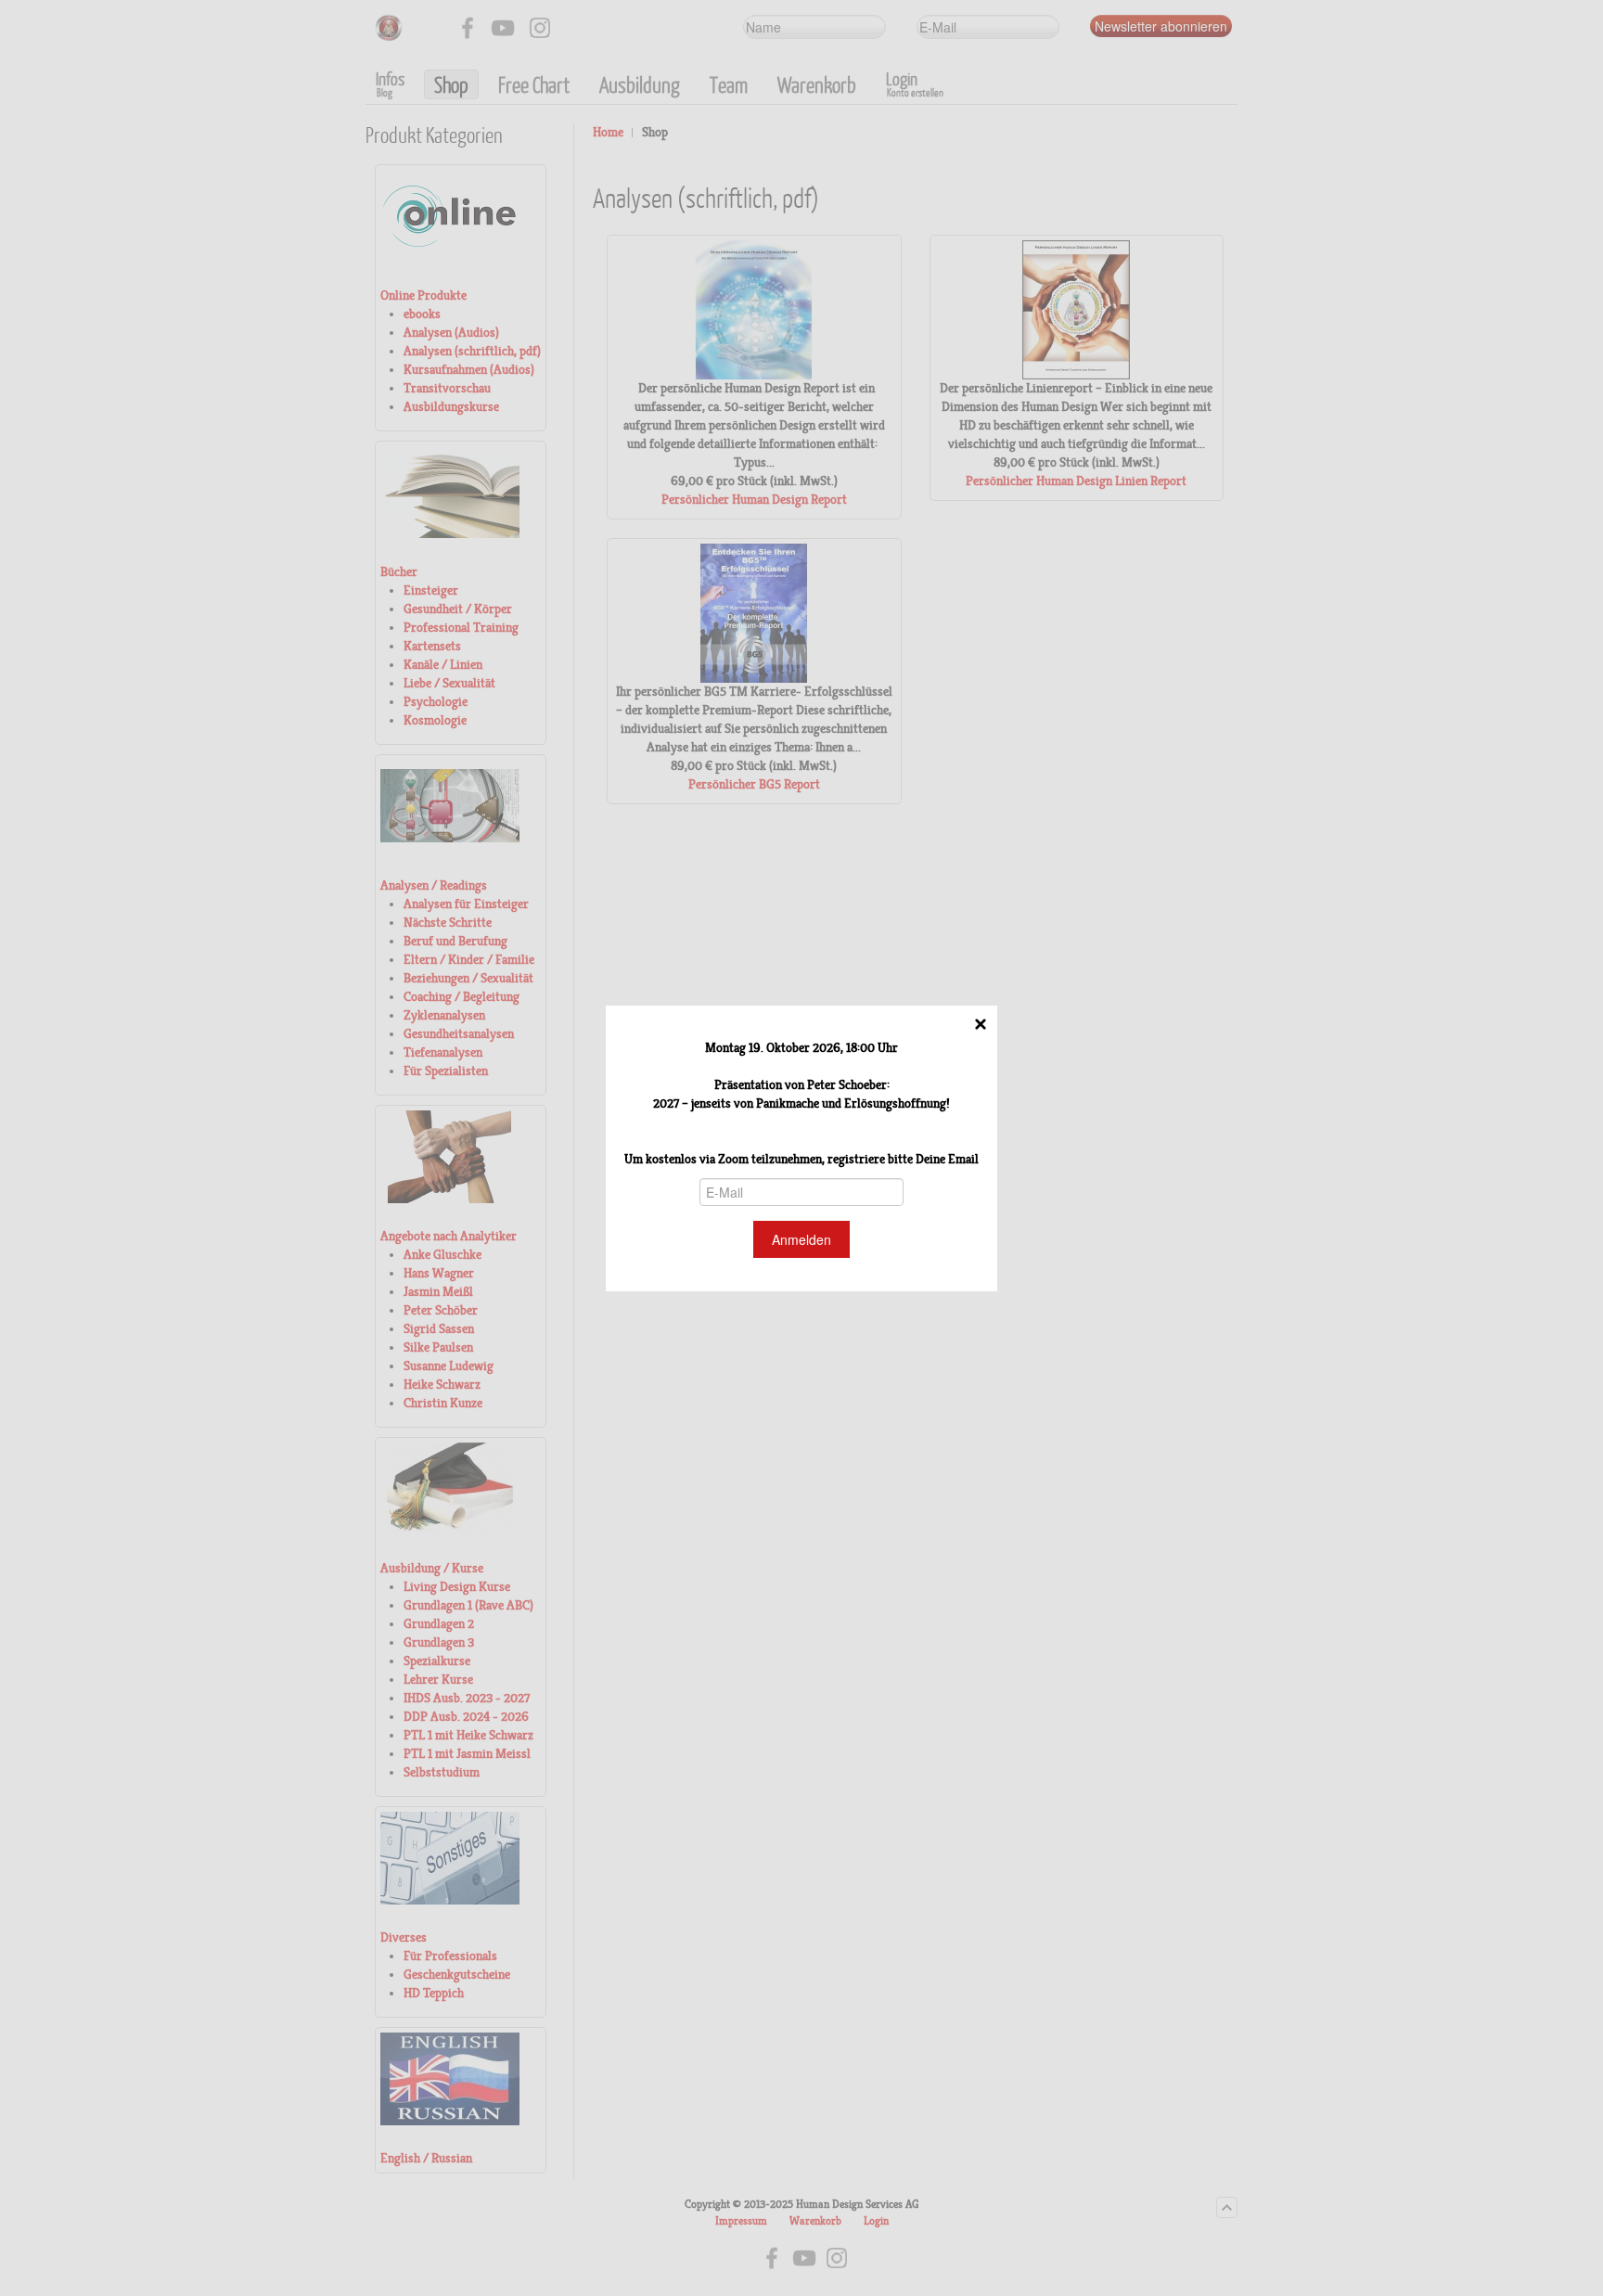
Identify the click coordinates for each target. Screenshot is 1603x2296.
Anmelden (801, 1239)
